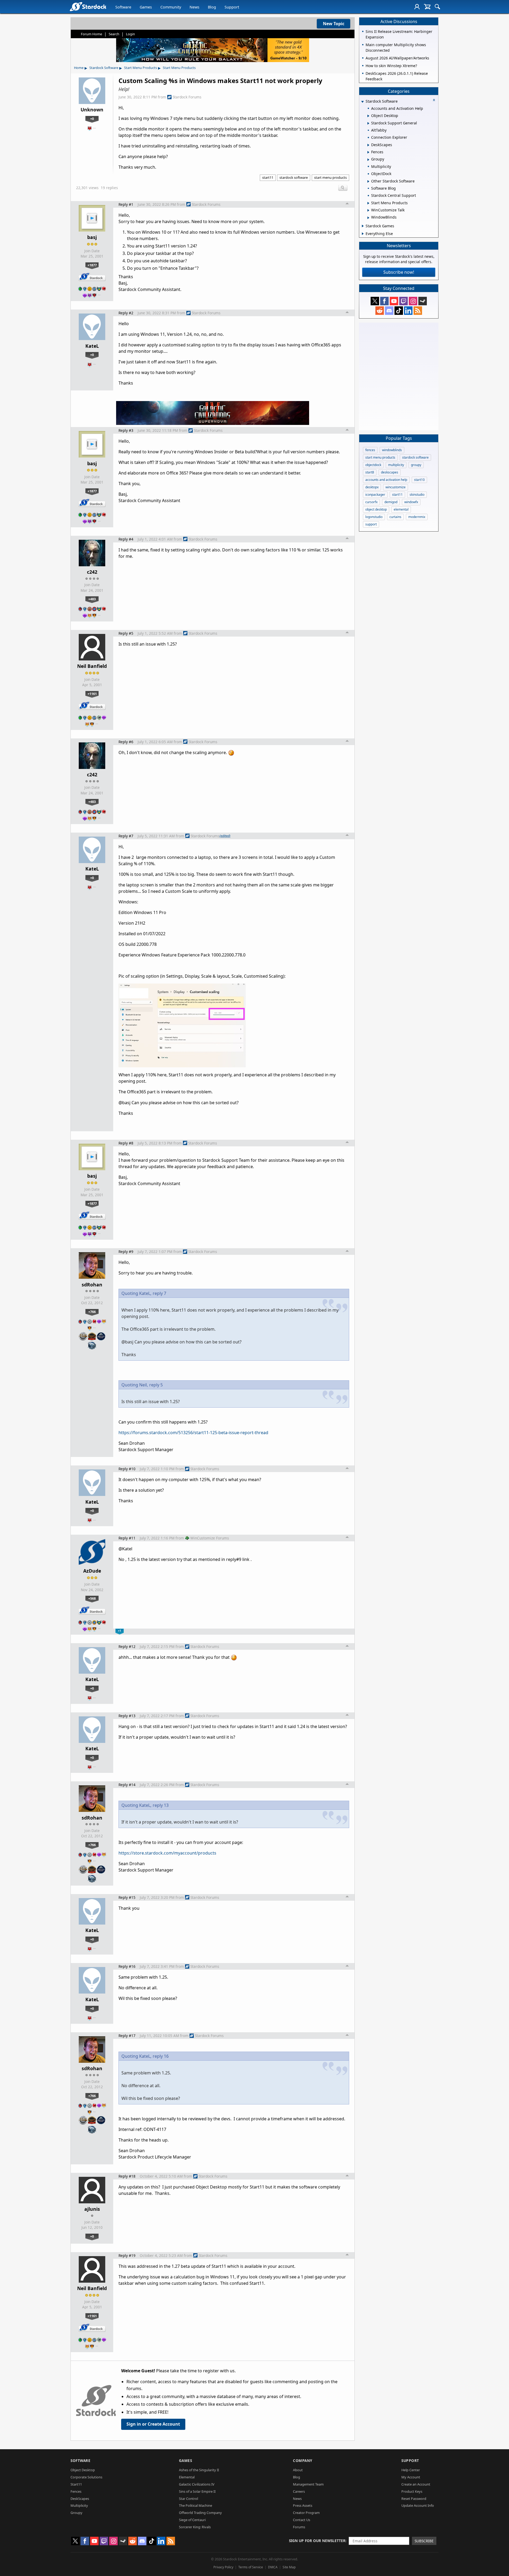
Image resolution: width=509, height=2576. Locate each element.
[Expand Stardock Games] (363, 226)
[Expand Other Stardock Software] (368, 181)
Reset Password (414, 2499)
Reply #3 (126, 430)
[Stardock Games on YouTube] (394, 301)
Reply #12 (127, 1646)
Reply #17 (127, 2036)
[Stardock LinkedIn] (408, 311)
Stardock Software (104, 68)
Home (79, 68)
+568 (92, 1598)
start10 (419, 480)
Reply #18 (127, 2176)
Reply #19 (127, 2255)
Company (303, 2460)
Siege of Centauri (192, 2520)
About (298, 2470)
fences (370, 450)
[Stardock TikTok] (399, 311)
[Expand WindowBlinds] (368, 218)
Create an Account (416, 2484)
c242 (92, 572)
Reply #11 (127, 1538)
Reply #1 (126, 204)
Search (114, 34)
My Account (411, 2477)
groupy (416, 465)
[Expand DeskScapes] (368, 145)
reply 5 (156, 1385)
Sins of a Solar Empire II (197, 2491)
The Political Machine (196, 2505)
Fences (76, 2491)
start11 (268, 177)
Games (146, 7)
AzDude (92, 1571)
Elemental (187, 2477)
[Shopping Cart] (427, 7)
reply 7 (159, 1293)
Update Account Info (418, 2505)
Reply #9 (126, 1252)
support (371, 524)
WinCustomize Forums (210, 1538)
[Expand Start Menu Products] (368, 203)
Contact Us (302, 2520)
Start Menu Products (141, 68)
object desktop (376, 509)
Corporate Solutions (86, 2477)
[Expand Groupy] (368, 160)
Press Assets (303, 2505)
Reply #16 (127, 1966)
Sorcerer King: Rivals (195, 2527)
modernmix (417, 517)
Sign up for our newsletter (317, 2541)
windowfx (411, 502)
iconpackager (375, 495)
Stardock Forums (187, 97)
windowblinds (392, 450)
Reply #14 (127, 1785)
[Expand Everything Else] (363, 234)
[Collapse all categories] (434, 100)
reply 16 (161, 2056)
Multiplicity (79, 2505)
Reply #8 (126, 1143)
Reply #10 (127, 1469)
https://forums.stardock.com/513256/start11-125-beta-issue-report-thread (193, 1433)
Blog (212, 7)
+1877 (92, 265)
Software (123, 7)
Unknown (92, 110)
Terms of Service (251, 2567)
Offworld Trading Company (200, 2513)
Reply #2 (126, 313)
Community (171, 7)
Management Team (308, 2484)
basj (92, 237)
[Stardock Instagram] (413, 301)
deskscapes (390, 472)
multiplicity (396, 465)
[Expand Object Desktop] (368, 116)
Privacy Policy (223, 2567)
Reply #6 (126, 742)
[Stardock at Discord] (389, 311)
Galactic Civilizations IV (197, 2484)
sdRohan (92, 1285)
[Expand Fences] (368, 152)
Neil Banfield (92, 666)
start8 (370, 472)
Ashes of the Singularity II (199, 2470)
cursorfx (371, 502)
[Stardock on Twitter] (375, 301)
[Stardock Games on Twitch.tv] (403, 301)
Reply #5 (126, 633)
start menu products (330, 177)
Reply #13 (127, 1716)
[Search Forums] (437, 7)
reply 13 (161, 1805)
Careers (299, 2491)
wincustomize (396, 487)
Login (130, 34)
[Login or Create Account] (417, 7)
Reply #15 (127, 1897)
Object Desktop (83, 2470)
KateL (92, 346)
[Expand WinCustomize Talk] (368, 210)
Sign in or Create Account (153, 2424)
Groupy (76, 2513)
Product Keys (412, 2491)
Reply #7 (126, 836)
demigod (391, 502)
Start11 (76, 2484)
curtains (395, 517)
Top (347, 204)
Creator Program (306, 2513)
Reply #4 (126, 539)
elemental (401, 509)
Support (232, 7)
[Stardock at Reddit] (380, 311)
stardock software (294, 177)
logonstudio (374, 517)
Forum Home (91, 34)
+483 (92, 599)
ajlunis (92, 2209)
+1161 (92, 694)
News (194, 7)
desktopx (372, 487)
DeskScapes (80, 2499)
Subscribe (424, 2541)
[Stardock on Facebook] (384, 301)
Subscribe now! (399, 272)
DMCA (273, 2567)
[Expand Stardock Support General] (368, 123)
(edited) (225, 836)
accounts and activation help (386, 480)
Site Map (289, 2567)
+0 (92, 119)
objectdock (373, 465)
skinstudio (417, 495)
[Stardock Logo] (88, 6)
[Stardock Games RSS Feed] (418, 311)
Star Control (188, 2499)
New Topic (334, 24)
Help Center (411, 2470)
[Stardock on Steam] (423, 301)
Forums (299, 2527)
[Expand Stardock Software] (362, 102)
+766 (92, 1312)
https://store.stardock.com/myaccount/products (167, 1853)
